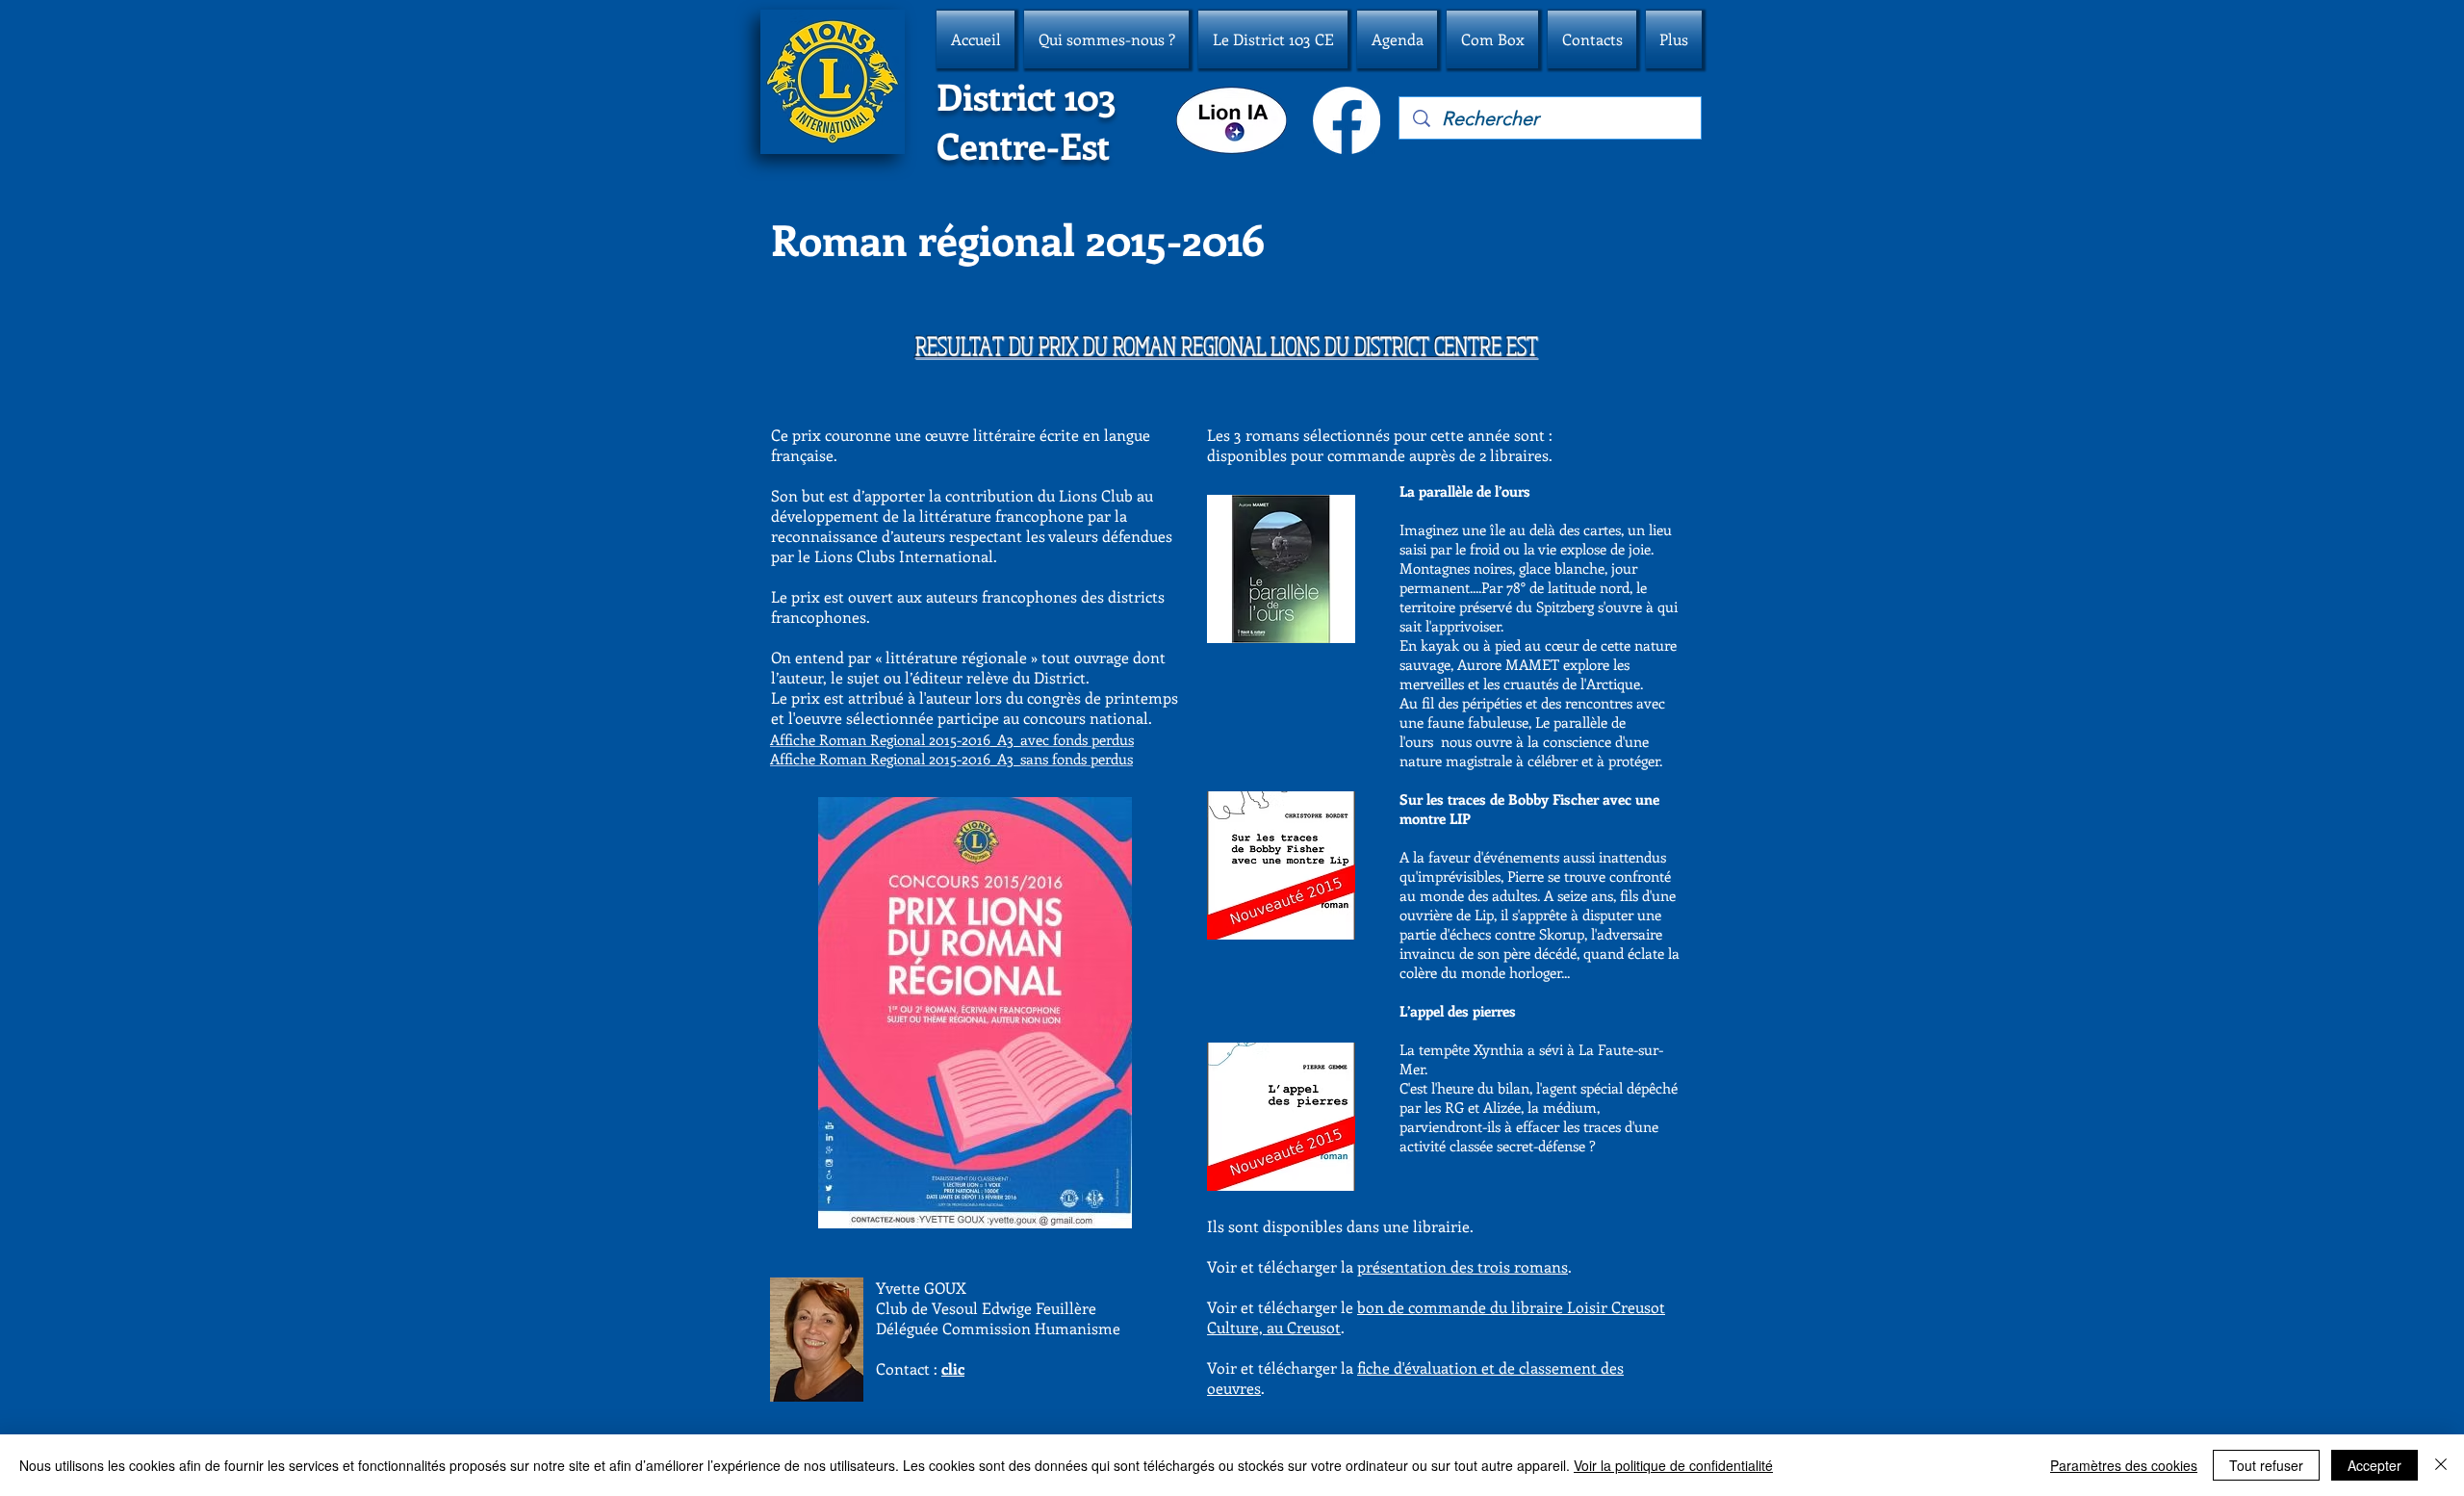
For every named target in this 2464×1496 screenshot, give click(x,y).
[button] (1106, 39)
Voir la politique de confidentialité (1673, 1465)
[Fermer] (2441, 1465)
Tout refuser (2266, 1465)
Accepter (2374, 1465)
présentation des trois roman (1459, 1266)
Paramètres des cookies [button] (2124, 1465)
